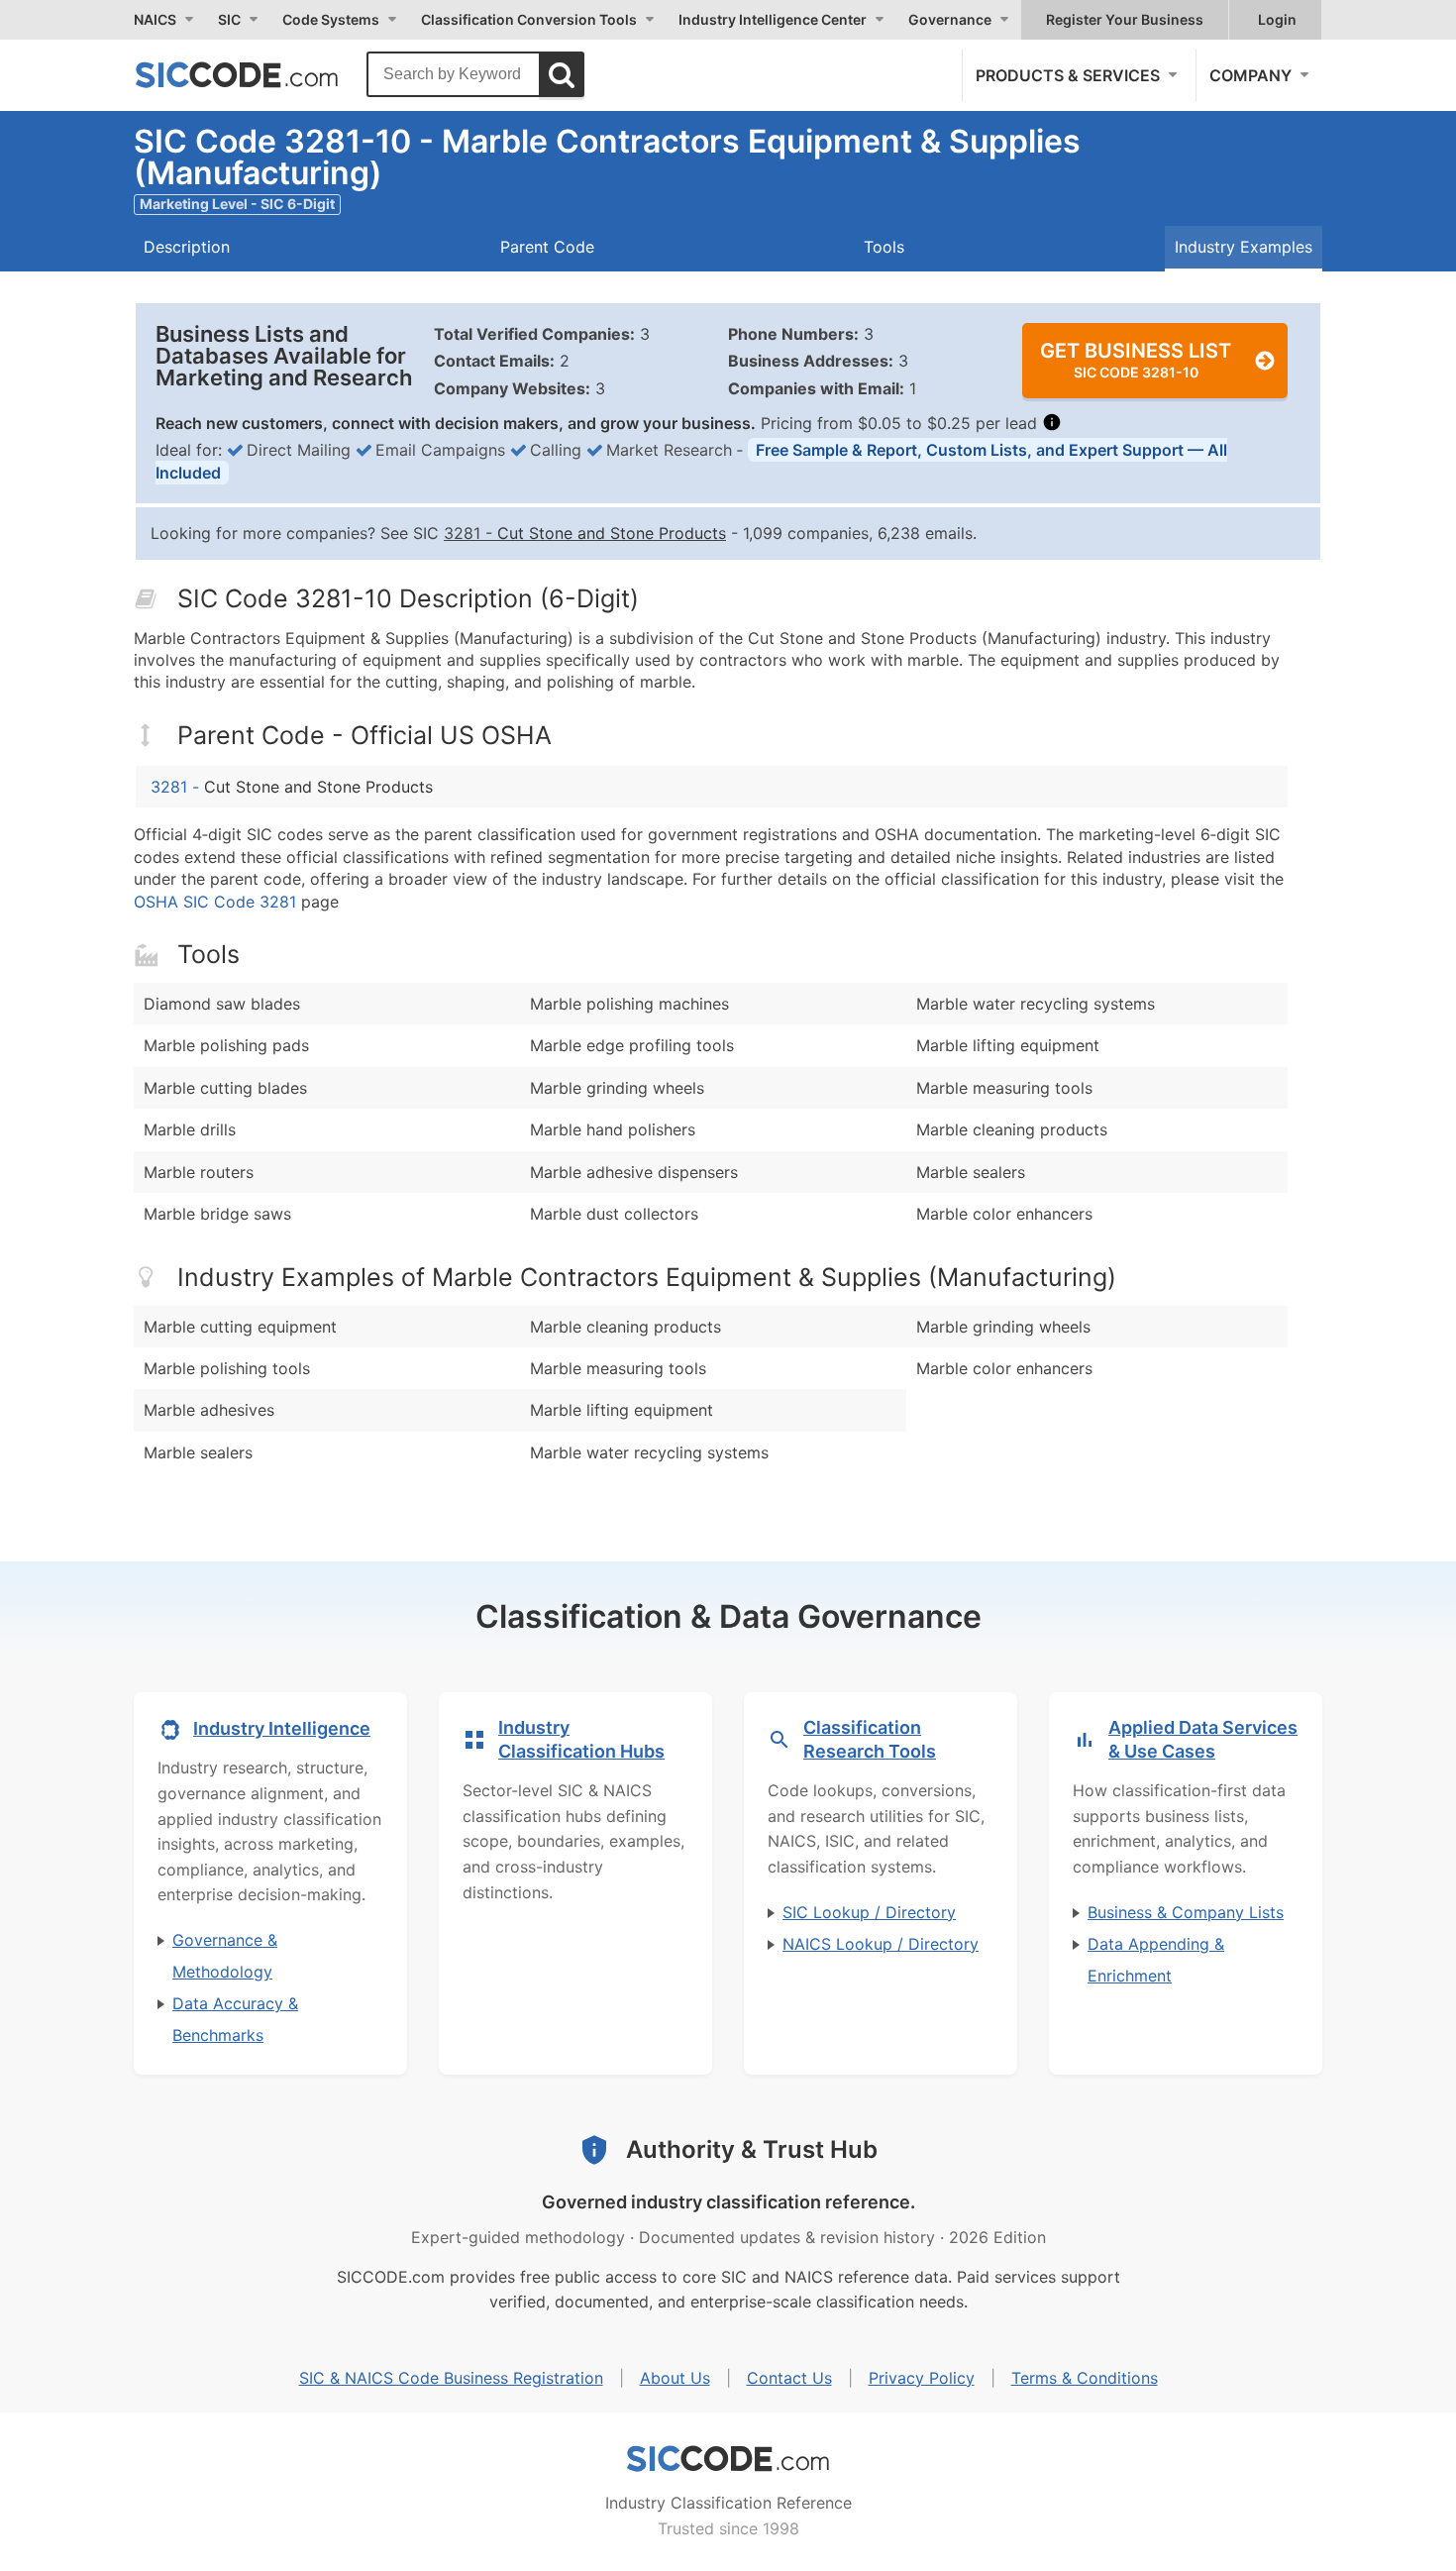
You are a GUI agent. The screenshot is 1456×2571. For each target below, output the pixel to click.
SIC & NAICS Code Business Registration (451, 2378)
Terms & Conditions (1085, 2378)
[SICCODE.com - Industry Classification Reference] (728, 2459)
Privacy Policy (922, 2378)
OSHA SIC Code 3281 (215, 902)
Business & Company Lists (1186, 1912)
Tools (884, 247)
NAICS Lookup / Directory (881, 1944)
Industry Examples (1244, 247)
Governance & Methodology (225, 1956)
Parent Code (547, 247)
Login (1277, 19)
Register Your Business (1125, 19)
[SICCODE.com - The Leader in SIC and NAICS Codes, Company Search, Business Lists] (258, 74)
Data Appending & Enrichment (1156, 1960)
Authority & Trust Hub (752, 2149)
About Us (675, 2378)
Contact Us (789, 2378)
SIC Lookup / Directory (869, 1912)
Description (187, 247)
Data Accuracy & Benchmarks (235, 2019)
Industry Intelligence (282, 1728)
